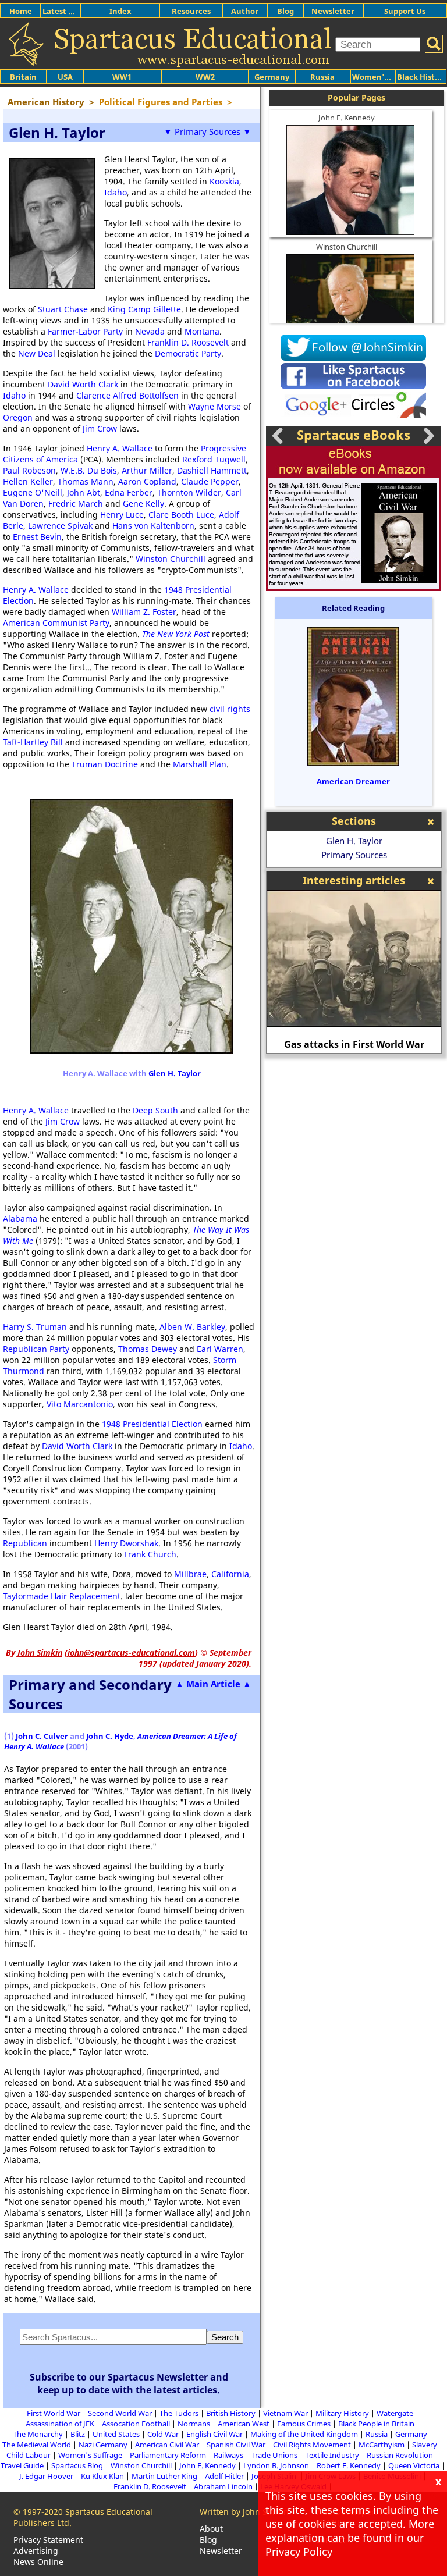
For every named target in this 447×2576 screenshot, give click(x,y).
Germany (272, 77)
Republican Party (36, 1349)
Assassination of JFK (60, 2424)
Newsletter (333, 11)
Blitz (78, 2434)
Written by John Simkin (244, 2512)
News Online (38, 2562)
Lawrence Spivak (60, 526)
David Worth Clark (83, 384)
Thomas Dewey (148, 1349)
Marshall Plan (200, 764)
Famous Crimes (304, 2424)
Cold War (163, 2434)
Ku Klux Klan (102, 2476)
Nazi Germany (103, 2445)
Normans (194, 2424)
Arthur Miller (147, 470)
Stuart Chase (63, 309)
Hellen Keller (28, 481)
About (211, 2529)
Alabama (20, 1218)
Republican (25, 1543)
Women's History (384, 77)
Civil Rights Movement (312, 2445)
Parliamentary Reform (168, 2455)
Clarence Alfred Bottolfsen (127, 395)
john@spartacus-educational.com (131, 1652)
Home (21, 11)
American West (244, 2424)
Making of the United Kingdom (304, 2434)
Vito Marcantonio (80, 1404)
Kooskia (224, 181)
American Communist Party (56, 623)
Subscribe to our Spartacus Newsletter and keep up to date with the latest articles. (129, 2383)
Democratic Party (188, 353)
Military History (342, 2413)
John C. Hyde (110, 1736)
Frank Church (150, 1554)
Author (245, 11)
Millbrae (190, 1574)
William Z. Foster (144, 612)
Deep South (155, 1110)
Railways (228, 2455)
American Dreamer (353, 781)
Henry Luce (122, 515)
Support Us (405, 11)
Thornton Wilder (189, 492)
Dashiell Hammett (212, 470)
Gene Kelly (143, 504)
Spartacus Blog (77, 2465)
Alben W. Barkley (192, 1327)
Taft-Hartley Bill (33, 742)
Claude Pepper (210, 481)
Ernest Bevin (37, 537)
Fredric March (76, 504)
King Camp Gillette (144, 309)
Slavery (425, 2445)
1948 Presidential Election (152, 1424)
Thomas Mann (86, 481)
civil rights (230, 709)
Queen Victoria (414, 2465)
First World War (54, 2413)
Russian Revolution (400, 2455)
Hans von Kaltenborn (153, 526)
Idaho (116, 192)
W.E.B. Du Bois (89, 470)
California (230, 1574)
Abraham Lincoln (223, 2486)
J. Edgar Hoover (46, 2476)
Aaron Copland (147, 481)
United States (116, 2434)
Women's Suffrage (90, 2455)
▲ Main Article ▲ (213, 1684)
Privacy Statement (48, 2540)
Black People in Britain (376, 2424)
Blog (285, 11)
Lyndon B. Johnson (276, 2465)
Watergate (395, 2413)
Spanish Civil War (236, 2445)
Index (120, 11)
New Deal (37, 353)
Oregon (18, 417)
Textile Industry (332, 2455)
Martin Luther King (164, 2476)
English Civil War (214, 2434)
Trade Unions (274, 2455)
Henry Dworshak (126, 1543)
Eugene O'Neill (33, 492)
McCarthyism (382, 2445)
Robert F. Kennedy (349, 2465)
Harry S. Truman (35, 1327)
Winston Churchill (171, 559)
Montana (202, 331)
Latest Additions (73, 11)
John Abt (84, 492)
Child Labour (29, 2455)
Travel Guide (22, 2465)
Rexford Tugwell (214, 459)
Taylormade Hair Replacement (62, 1596)
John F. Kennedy (347, 118)
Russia (322, 77)
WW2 (205, 77)
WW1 (122, 77)
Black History (422, 77)
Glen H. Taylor (175, 1073)
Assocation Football (136, 2424)
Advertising (36, 2551)
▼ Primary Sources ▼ (207, 131)
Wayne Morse (214, 406)
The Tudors (179, 2413)
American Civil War (167, 2445)
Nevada (150, 331)
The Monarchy (38, 2434)
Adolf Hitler (224, 2476)
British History (231, 2413)
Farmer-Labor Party (85, 331)
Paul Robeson (29, 470)
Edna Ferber (129, 492)
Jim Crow (100, 428)
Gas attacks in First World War (354, 1044)
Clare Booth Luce (181, 515)
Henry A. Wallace (120, 448)
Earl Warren (220, 1349)
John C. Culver (42, 1736)
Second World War (120, 2413)
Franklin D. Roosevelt (188, 342)
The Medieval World (37, 2445)
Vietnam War (285, 2413)
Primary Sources (354, 855)
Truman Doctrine (105, 764)
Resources (191, 11)
